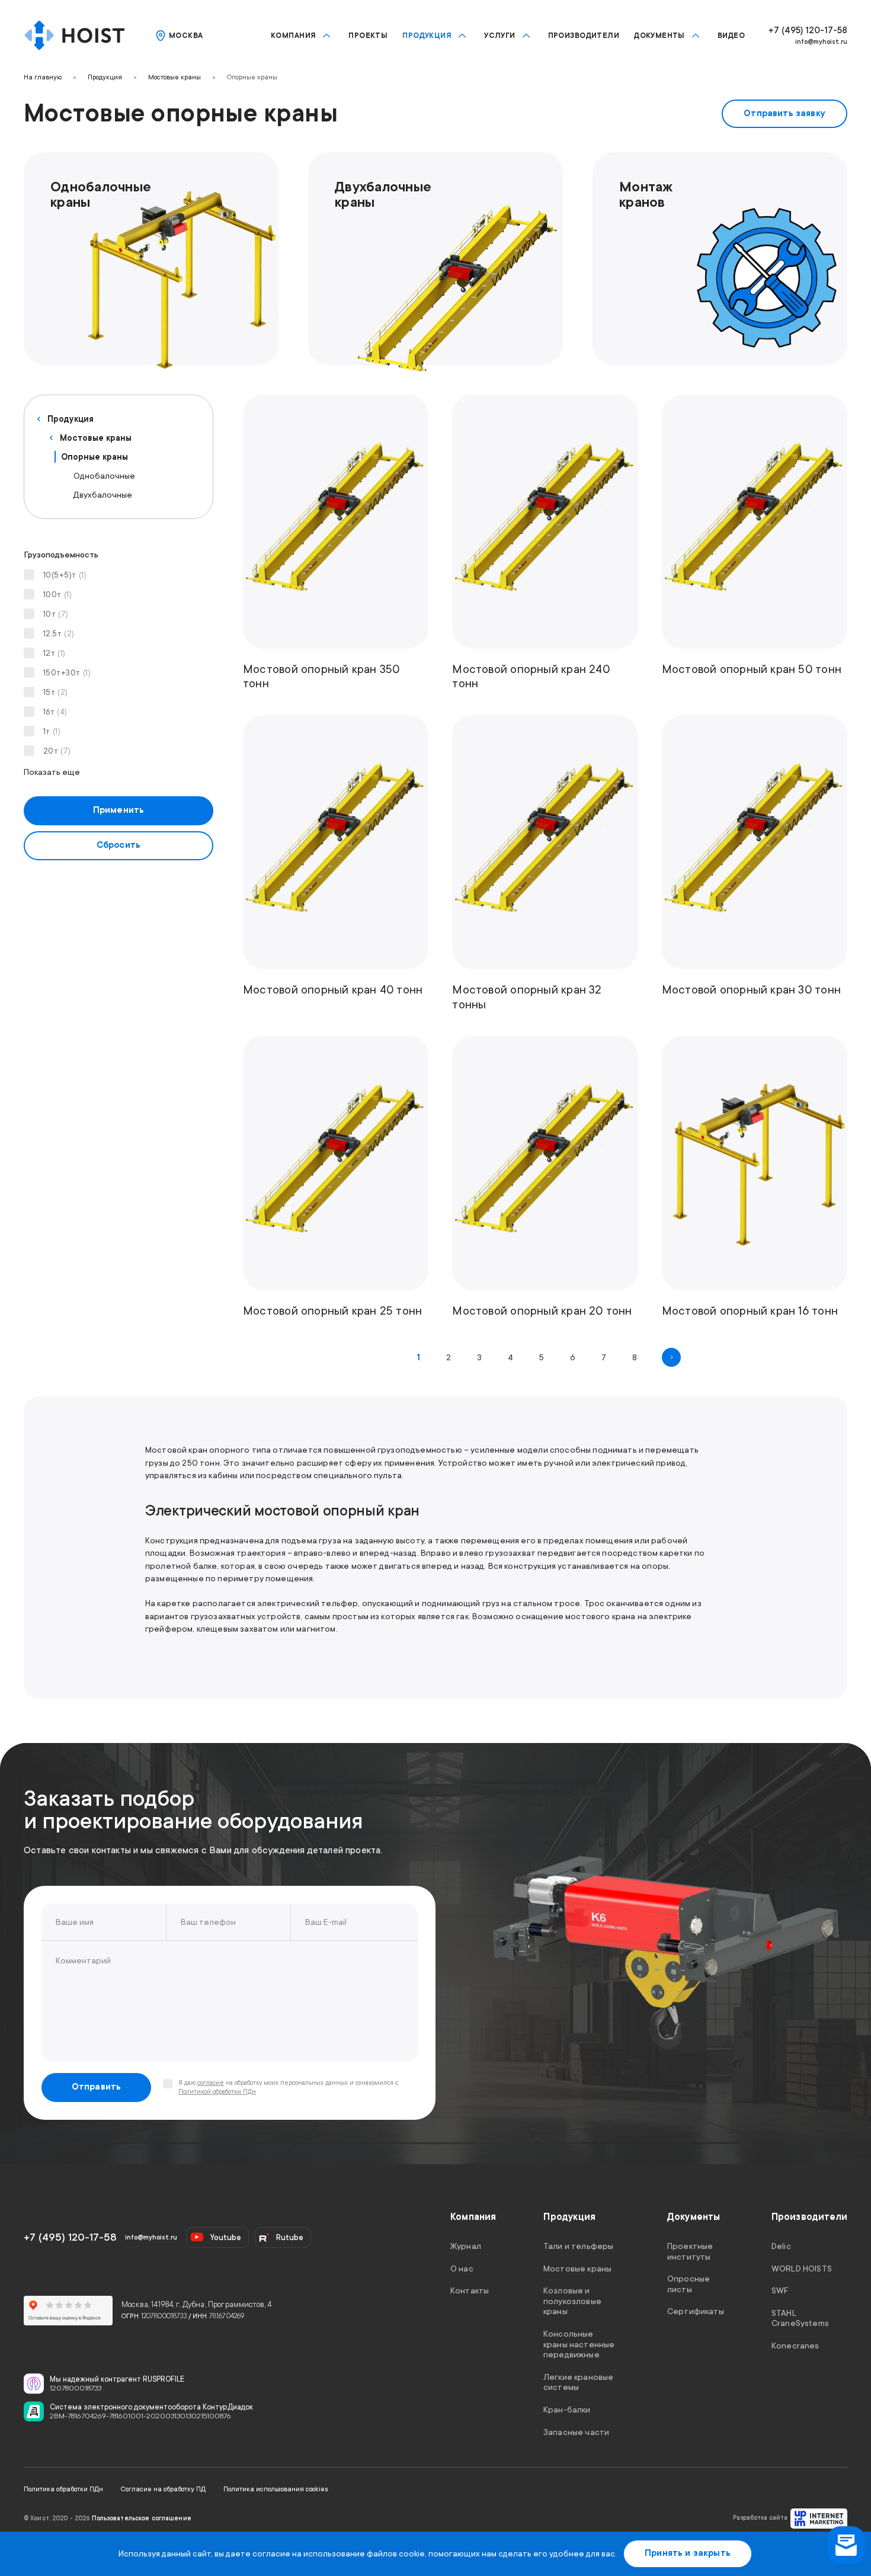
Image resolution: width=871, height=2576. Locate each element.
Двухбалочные (103, 495)
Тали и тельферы (578, 2246)
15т (56, 692)
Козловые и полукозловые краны (572, 2301)
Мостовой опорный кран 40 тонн (333, 990)
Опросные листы (689, 2284)
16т (55, 712)
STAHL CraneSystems (800, 2318)
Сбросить (119, 845)
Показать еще (52, 772)
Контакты (470, 2290)
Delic (781, 2246)
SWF (780, 2290)
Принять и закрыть (688, 2553)
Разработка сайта (760, 2518)
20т (57, 751)
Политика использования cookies (276, 2489)
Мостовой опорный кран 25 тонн (332, 1311)
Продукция (427, 36)
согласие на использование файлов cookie (339, 2553)
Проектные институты (690, 2251)
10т (56, 614)
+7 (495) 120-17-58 (808, 31)
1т (52, 731)
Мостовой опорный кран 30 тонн (751, 990)
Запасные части (576, 2431)
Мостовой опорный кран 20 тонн (542, 1311)
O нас (462, 2268)
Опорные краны (252, 77)
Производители (584, 36)
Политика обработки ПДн (63, 2489)
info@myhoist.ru (821, 42)
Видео (731, 36)
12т (55, 653)
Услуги (500, 36)
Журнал (466, 2246)
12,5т (59, 634)
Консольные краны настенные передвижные (579, 2344)
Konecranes (795, 2346)
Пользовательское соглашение (142, 2519)
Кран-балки (567, 2410)
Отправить (97, 2087)
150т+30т (67, 673)
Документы (659, 36)
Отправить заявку (784, 113)
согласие (211, 2083)
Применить (119, 810)
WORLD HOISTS (802, 2268)
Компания (293, 36)
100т (57, 595)
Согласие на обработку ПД (163, 2489)
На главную (43, 77)
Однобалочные (104, 476)
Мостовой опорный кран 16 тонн (750, 1311)
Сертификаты (696, 2311)
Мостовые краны (174, 77)
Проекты (368, 36)
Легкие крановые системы (578, 2382)
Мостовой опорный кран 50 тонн (752, 669)
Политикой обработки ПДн (217, 2092)
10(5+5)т (65, 575)
